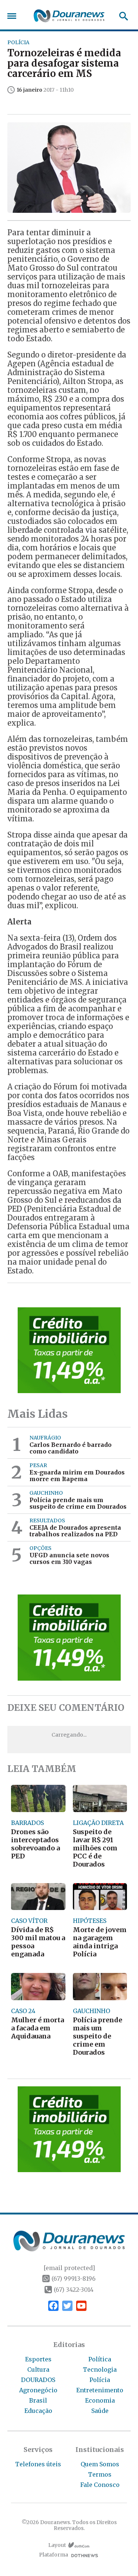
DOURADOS (38, 2380)
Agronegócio (38, 2390)
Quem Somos (100, 2464)
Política (100, 2359)
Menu (14, 16)
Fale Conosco (100, 2485)
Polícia (100, 2380)
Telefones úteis (38, 2464)
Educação (38, 2411)
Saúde (100, 2411)
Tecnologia (100, 2369)
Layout (57, 2545)
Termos (100, 2474)
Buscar (121, 16)
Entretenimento (100, 2390)
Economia (100, 2400)
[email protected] (69, 2268)
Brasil (38, 2400)
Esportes (38, 2359)
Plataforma (54, 2555)
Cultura (38, 2369)
